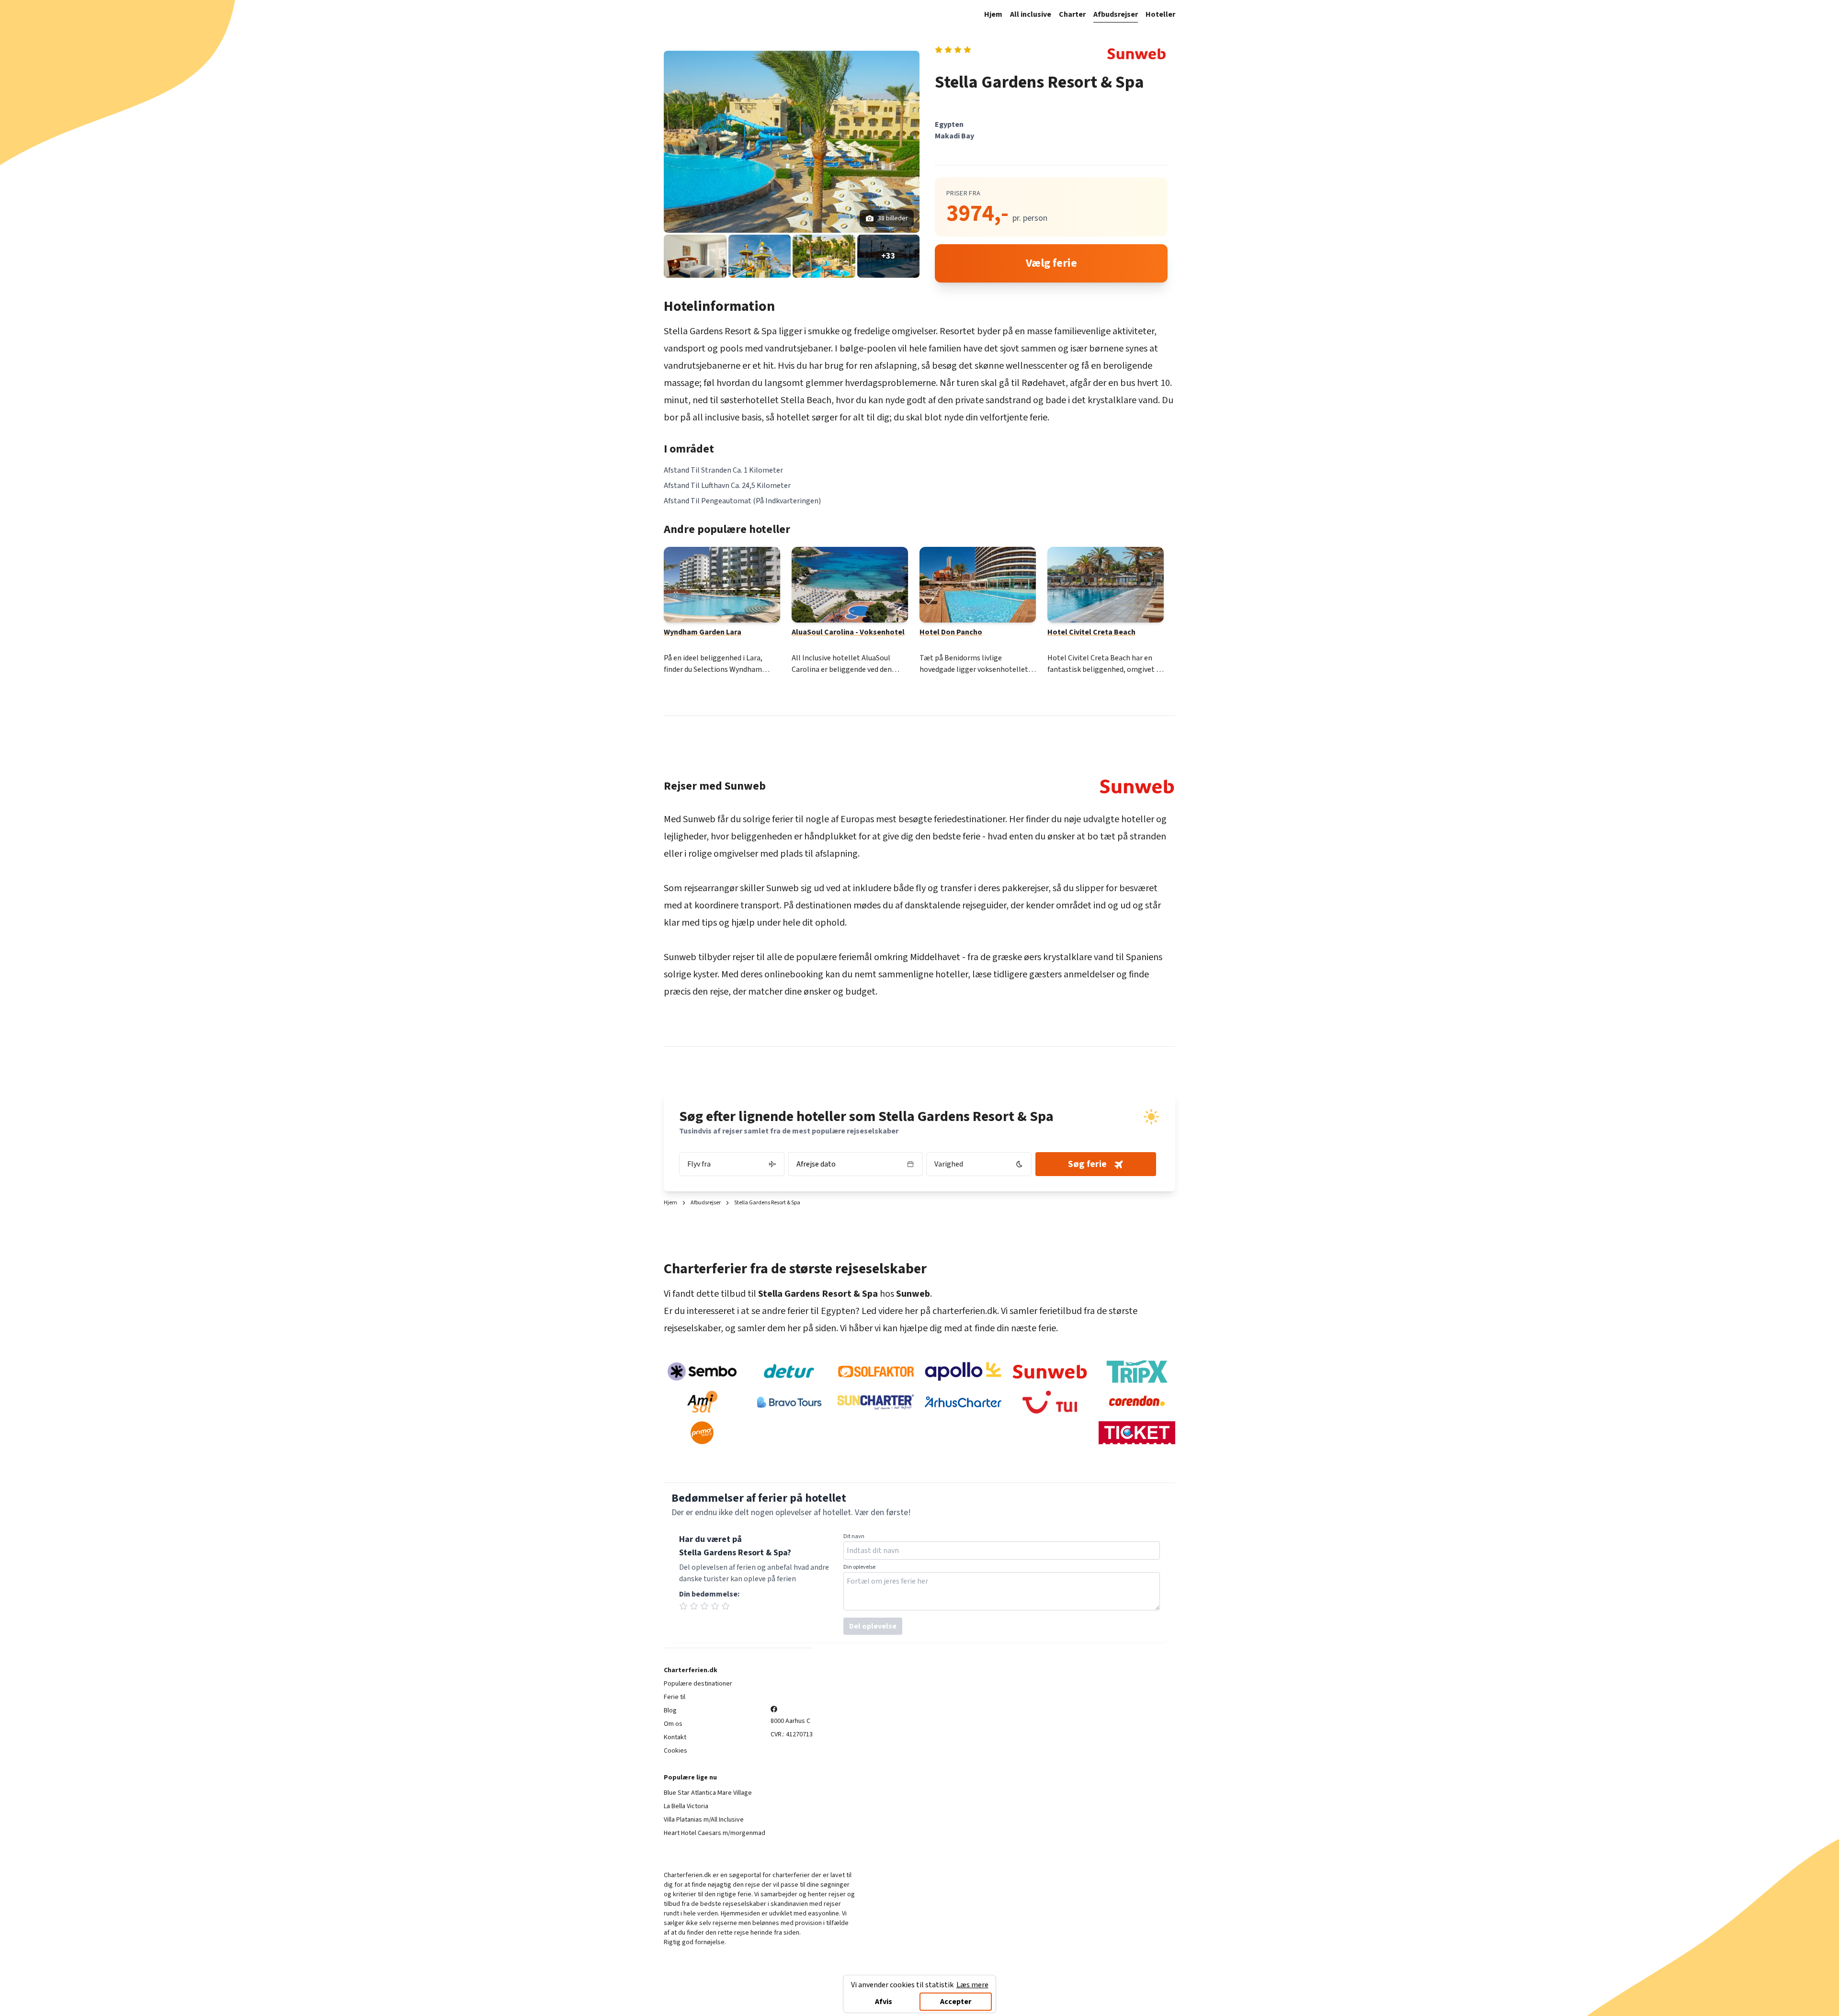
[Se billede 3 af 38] (760, 256)
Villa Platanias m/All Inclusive (704, 1820)
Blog (670, 1710)
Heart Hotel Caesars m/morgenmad (715, 1833)
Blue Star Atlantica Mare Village (708, 1793)
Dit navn (854, 1537)
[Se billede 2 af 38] (695, 256)
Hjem (993, 14)
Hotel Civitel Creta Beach (1091, 632)
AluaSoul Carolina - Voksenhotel (848, 632)
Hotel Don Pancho (951, 632)
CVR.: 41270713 (792, 1734)
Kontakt (675, 1737)
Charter (1072, 14)
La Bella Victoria (686, 1806)
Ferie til (675, 1697)
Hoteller (1160, 14)
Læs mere (972, 1985)
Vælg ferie (1051, 263)
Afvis (884, 2002)
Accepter (956, 2002)
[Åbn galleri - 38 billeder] (792, 142)
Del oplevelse (873, 1626)
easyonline (823, 1914)
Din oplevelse (859, 1567)
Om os (673, 1724)
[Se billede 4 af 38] (824, 256)
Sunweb (699, 819)
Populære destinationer (698, 1684)
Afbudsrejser (1116, 14)
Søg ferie (1087, 1164)
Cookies (675, 1751)
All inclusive (1031, 14)
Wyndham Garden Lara (703, 632)
